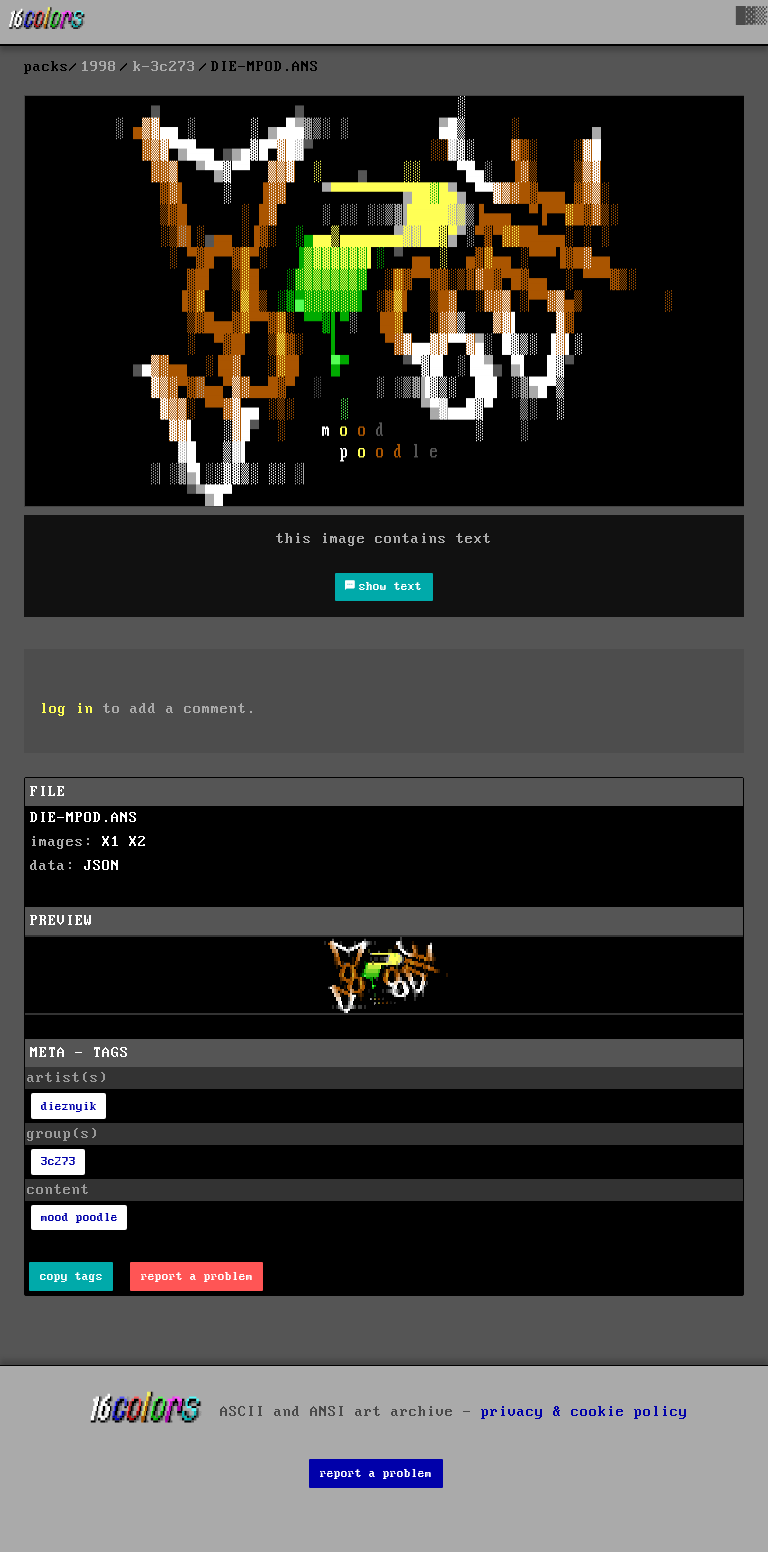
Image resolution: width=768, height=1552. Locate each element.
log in (67, 709)
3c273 (58, 1161)
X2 (138, 842)
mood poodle (79, 1217)
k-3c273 (164, 67)
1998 (99, 67)
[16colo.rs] (47, 22)
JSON (102, 866)
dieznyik (69, 1106)
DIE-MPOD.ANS (84, 818)
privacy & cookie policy (584, 1412)
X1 (111, 842)
